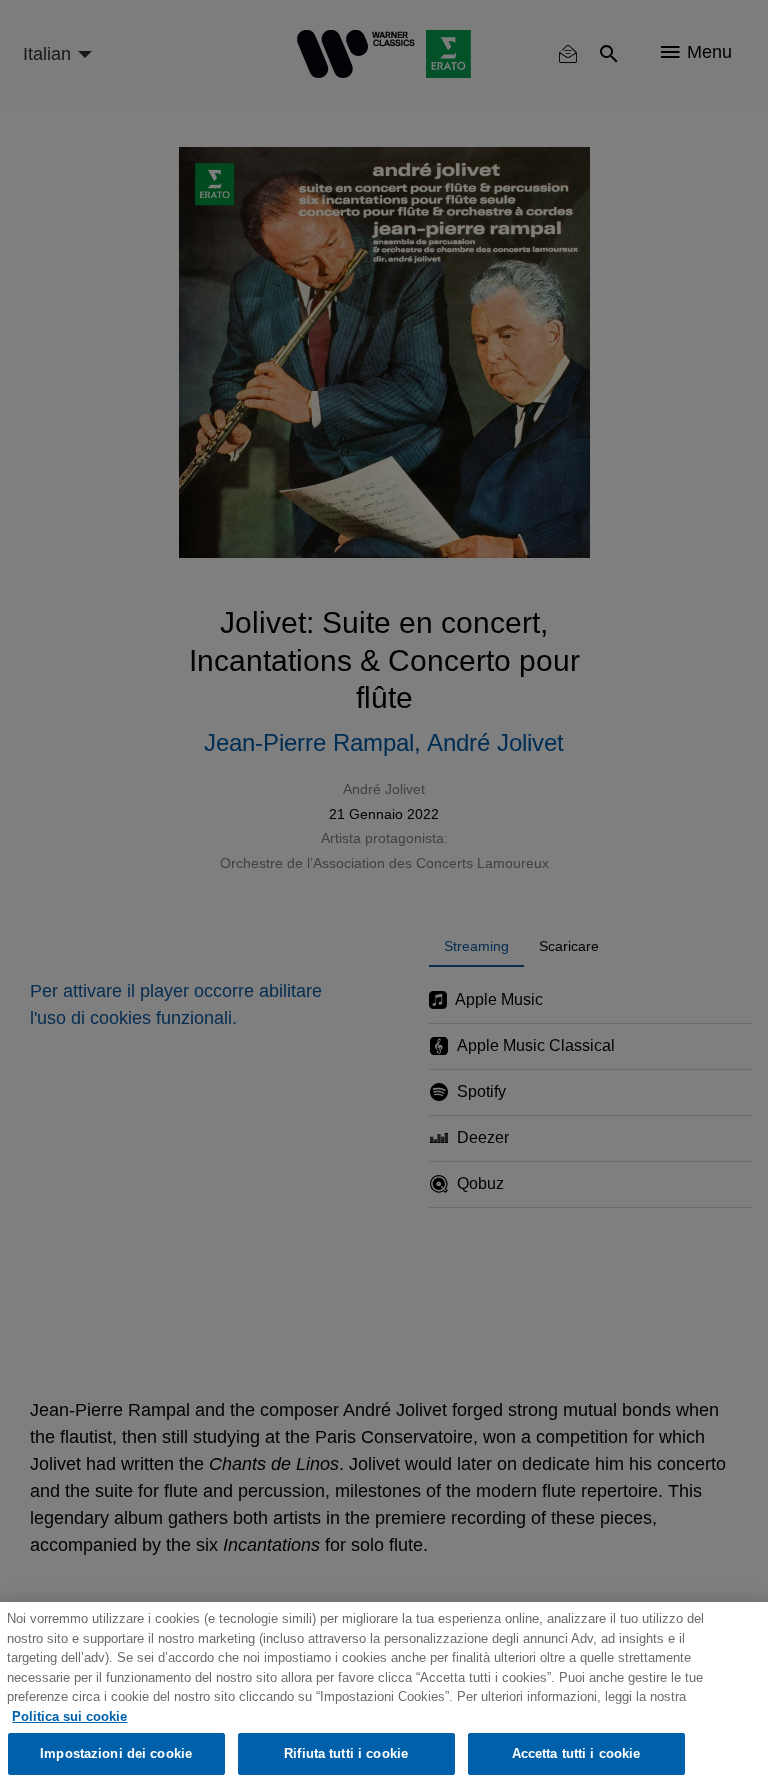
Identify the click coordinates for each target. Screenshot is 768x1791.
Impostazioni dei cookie (116, 1753)
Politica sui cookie (69, 1716)
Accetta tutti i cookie (576, 1753)
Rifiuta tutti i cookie (346, 1753)
